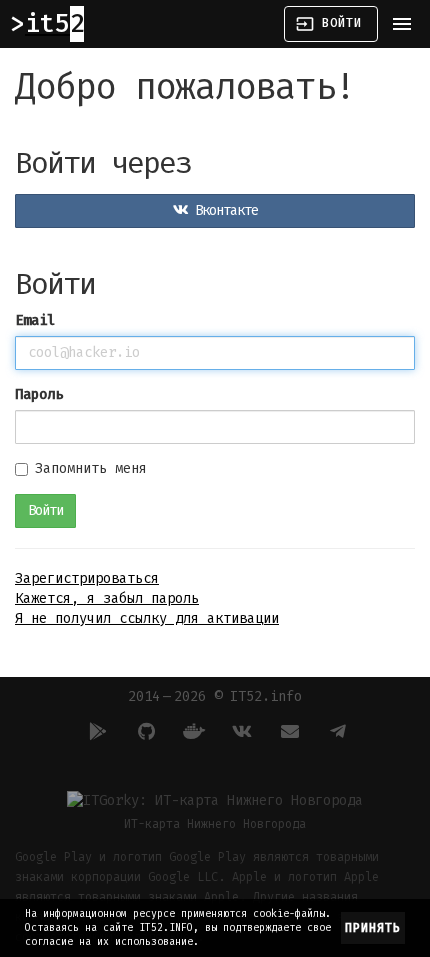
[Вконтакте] (239, 731)
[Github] (143, 731)
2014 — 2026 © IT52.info (215, 696)
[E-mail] (287, 731)
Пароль (39, 394)
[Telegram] (335, 731)
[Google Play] (95, 731)
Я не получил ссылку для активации (147, 618)
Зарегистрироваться (87, 578)
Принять (373, 928)
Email (35, 320)
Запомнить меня (91, 468)
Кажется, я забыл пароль (107, 598)
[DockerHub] (191, 731)
